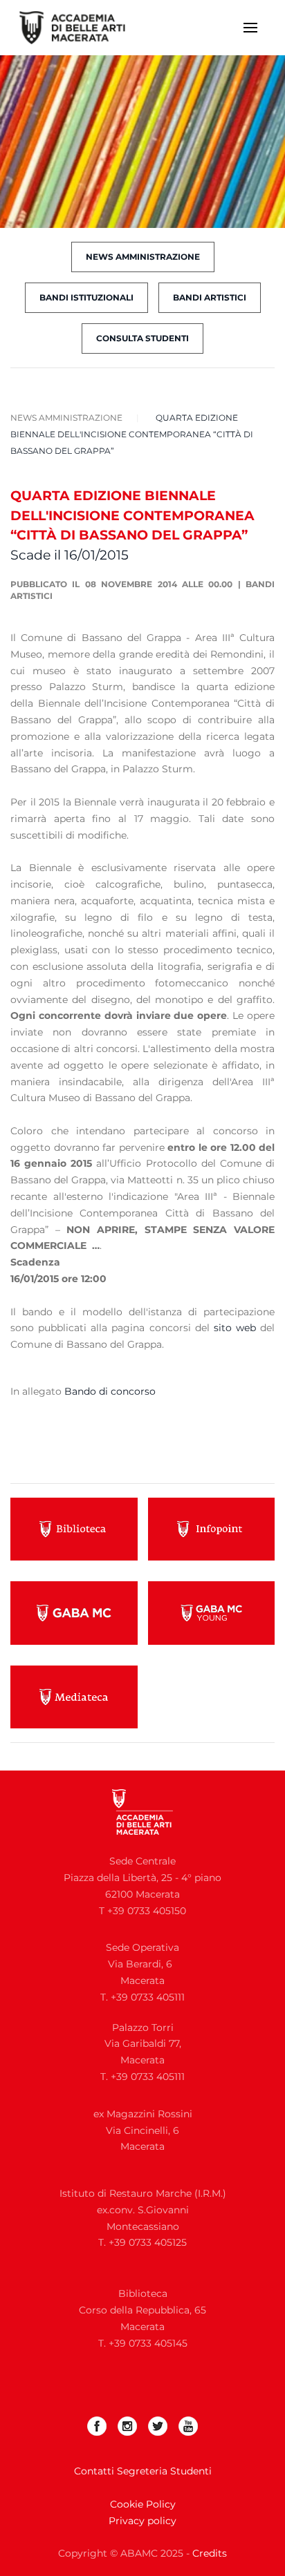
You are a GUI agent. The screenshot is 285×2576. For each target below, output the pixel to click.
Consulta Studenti (142, 338)
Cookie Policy (143, 2504)
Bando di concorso (110, 1391)
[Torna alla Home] (81, 28)
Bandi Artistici (210, 297)
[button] (250, 28)
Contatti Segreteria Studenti (143, 2471)
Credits (210, 2553)
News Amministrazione (143, 257)
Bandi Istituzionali (86, 297)
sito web (235, 1328)
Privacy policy (142, 2521)
